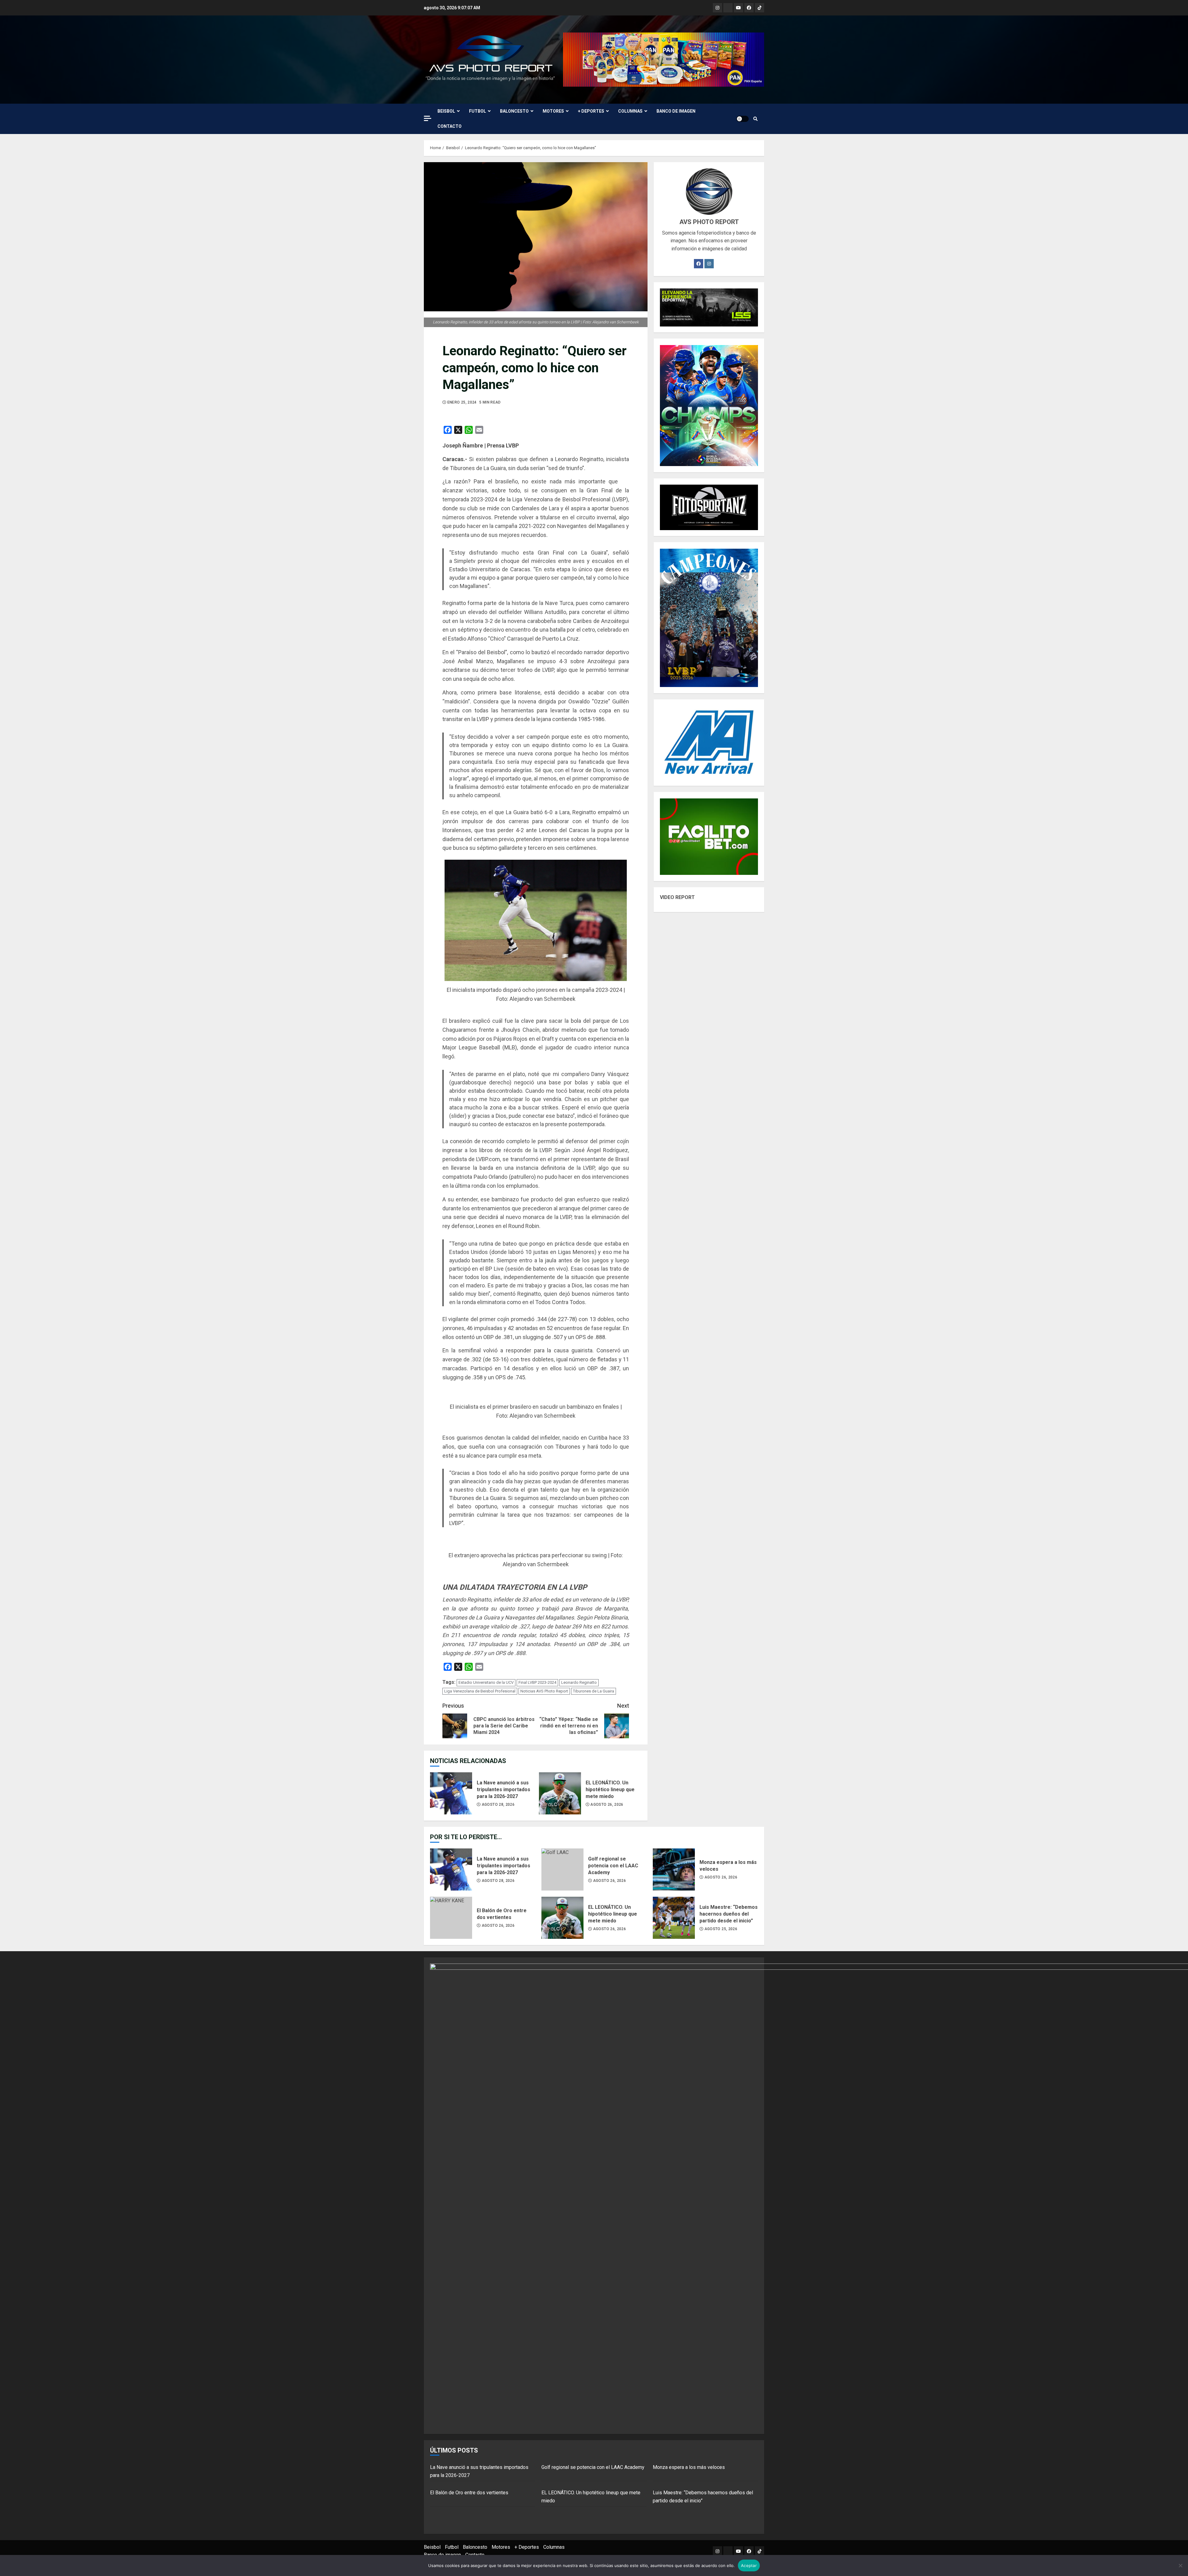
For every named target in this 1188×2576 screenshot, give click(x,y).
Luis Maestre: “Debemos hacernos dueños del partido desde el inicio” (674, 1918)
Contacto (450, 126)
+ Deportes (591, 111)
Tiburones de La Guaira (594, 1691)
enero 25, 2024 (462, 402)
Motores (553, 111)
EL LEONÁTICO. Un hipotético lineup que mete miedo (560, 1793)
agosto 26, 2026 (607, 1804)
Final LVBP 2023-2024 (537, 1682)
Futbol (478, 111)
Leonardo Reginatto (579, 1682)
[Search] (755, 119)
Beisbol (446, 111)
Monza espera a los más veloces (674, 1869)
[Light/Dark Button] (742, 119)
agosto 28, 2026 (498, 1804)
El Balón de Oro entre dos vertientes (451, 1918)
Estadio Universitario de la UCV (486, 1682)
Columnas (630, 111)
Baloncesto (514, 111)
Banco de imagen (676, 111)
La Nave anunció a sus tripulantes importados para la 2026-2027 (451, 1793)
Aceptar (749, 2565)
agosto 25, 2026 (721, 1929)
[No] (1180, 2565)
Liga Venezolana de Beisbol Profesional (480, 1691)
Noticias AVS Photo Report (544, 1691)
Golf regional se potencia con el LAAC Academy (562, 1869)
